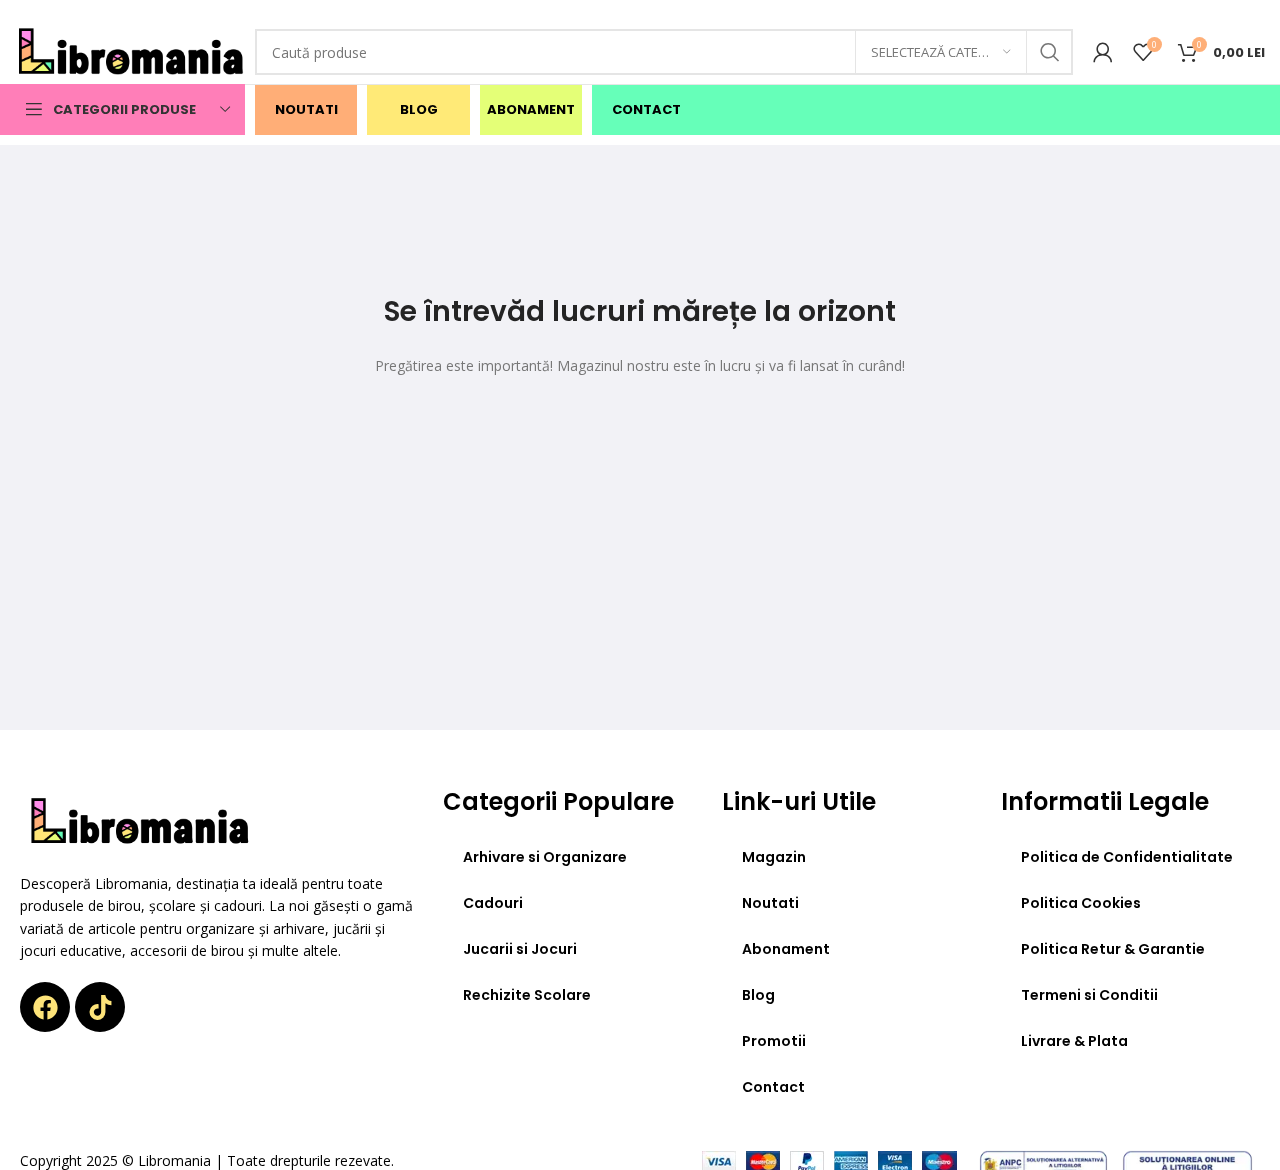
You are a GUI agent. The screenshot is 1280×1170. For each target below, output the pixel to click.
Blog (758, 995)
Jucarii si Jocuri (520, 949)
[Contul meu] (1103, 52)
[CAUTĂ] (1050, 52)
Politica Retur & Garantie (1113, 949)
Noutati (770, 903)
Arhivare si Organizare (545, 857)
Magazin (774, 857)
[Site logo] (132, 50)
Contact (773, 1087)
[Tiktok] (100, 1007)
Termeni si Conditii (1089, 995)
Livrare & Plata (1074, 1041)
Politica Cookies (1081, 903)
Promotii (774, 1041)
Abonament (786, 949)
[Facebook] (45, 1007)
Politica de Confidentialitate (1127, 857)
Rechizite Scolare (527, 995)
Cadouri (493, 903)
